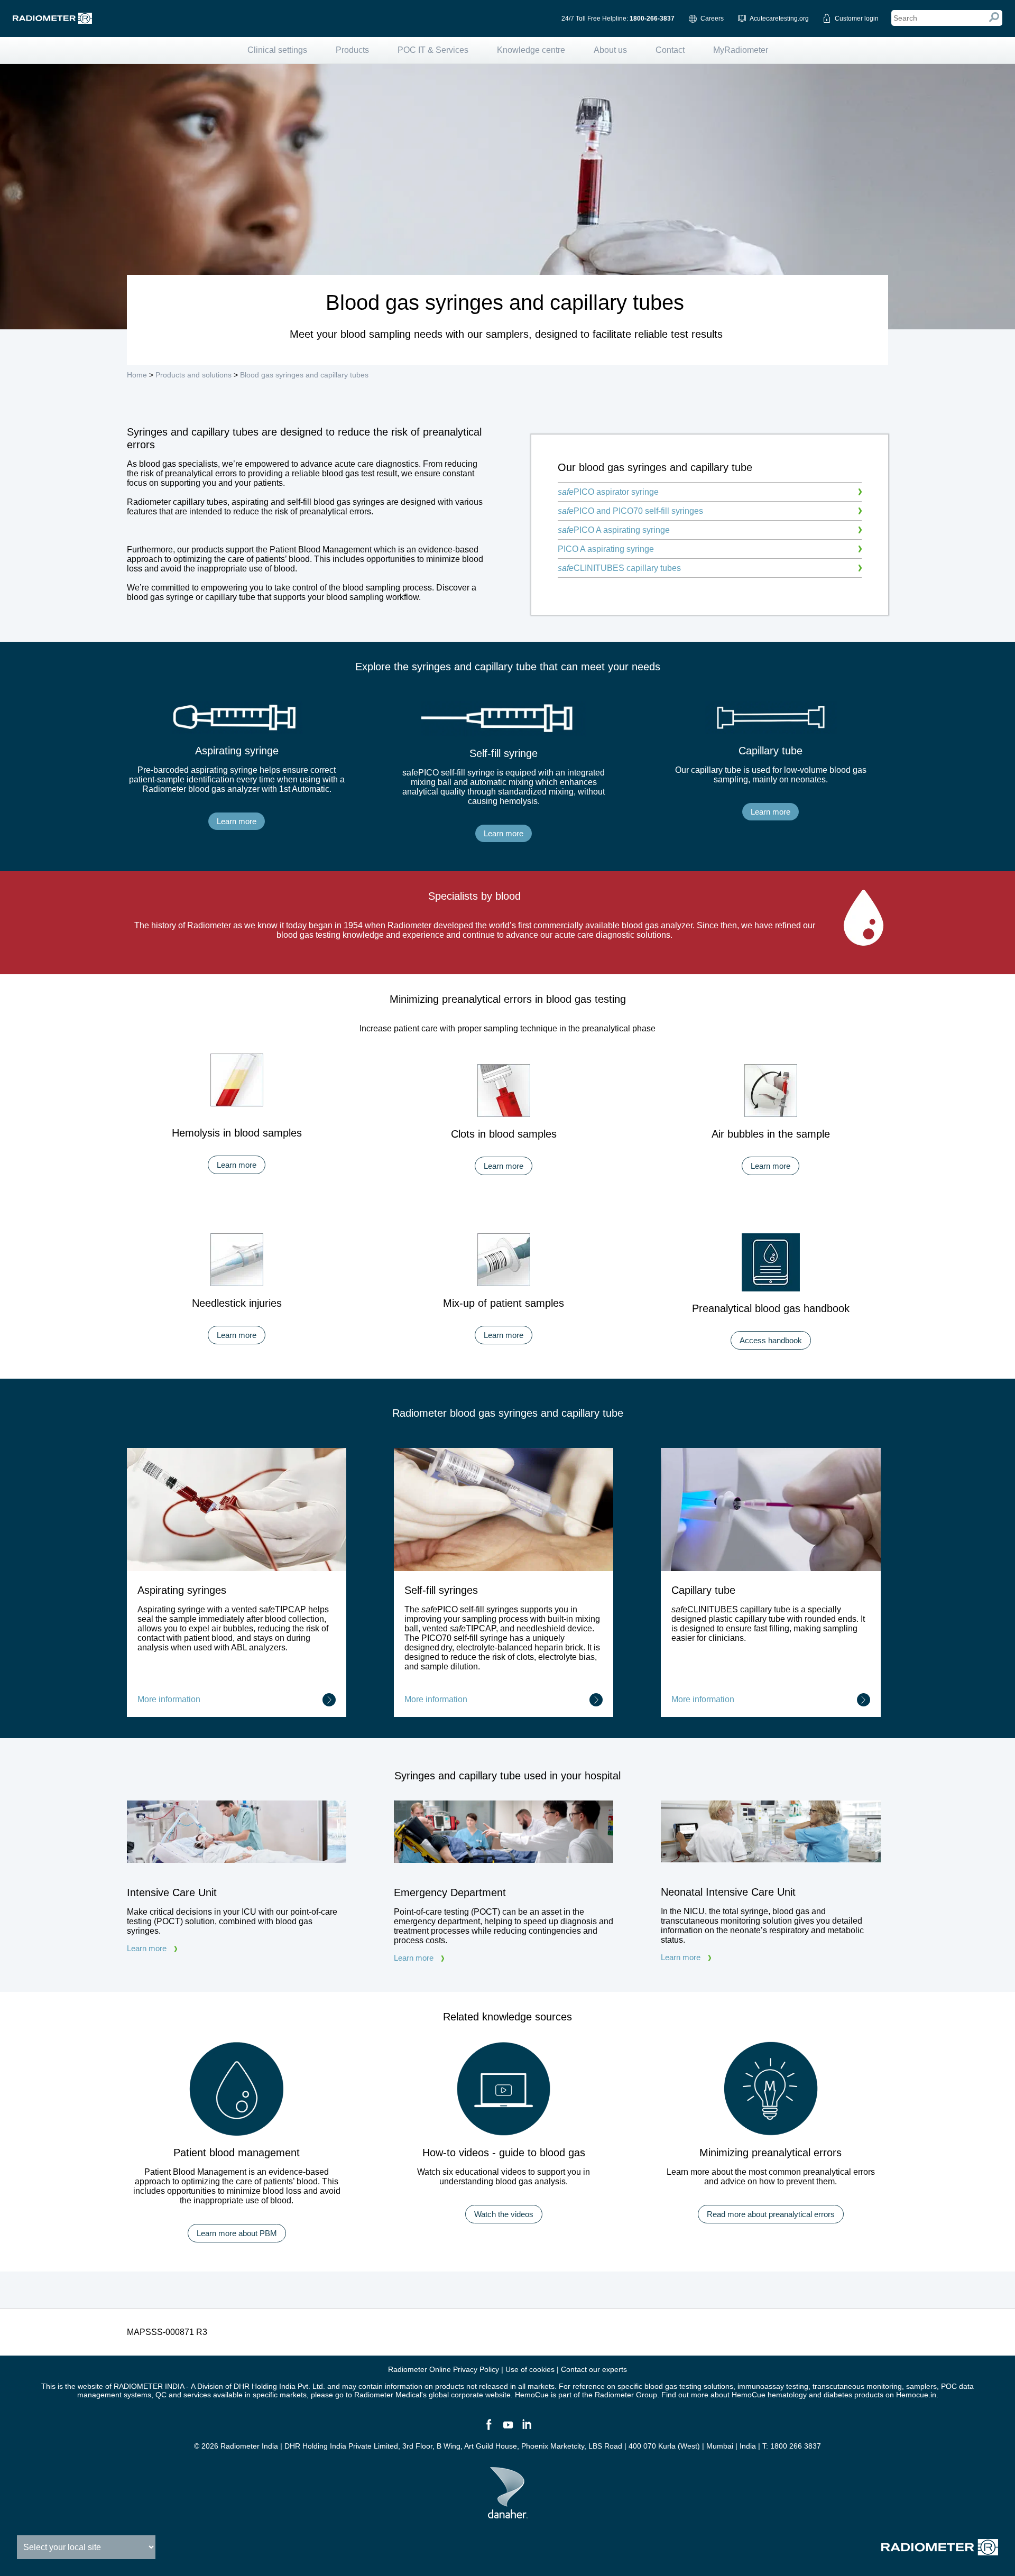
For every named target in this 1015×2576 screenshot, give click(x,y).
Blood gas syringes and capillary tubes (304, 375)
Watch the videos (504, 2214)
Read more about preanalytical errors (771, 2214)
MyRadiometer (741, 50)
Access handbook (771, 1340)
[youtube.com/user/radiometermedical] (508, 2429)
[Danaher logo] (508, 2514)
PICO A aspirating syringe (614, 530)
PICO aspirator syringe (608, 492)
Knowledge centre (531, 50)
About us (610, 50)
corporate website (481, 2395)
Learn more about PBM (237, 2233)
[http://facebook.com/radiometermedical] (488, 2429)
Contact (670, 50)
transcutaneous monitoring (857, 2386)
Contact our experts (594, 2369)
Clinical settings (277, 50)
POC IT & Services (433, 50)
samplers (921, 2386)
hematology (787, 2395)
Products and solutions (193, 375)
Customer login (857, 19)
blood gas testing (673, 2386)
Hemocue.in (916, 2395)
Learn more (237, 821)
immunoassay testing (773, 2386)
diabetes (838, 2395)
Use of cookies (530, 2369)
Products (352, 50)
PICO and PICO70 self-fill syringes (630, 511)
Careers (712, 19)
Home (137, 375)
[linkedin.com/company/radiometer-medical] (527, 2429)
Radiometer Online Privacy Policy (444, 2369)
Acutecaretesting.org (779, 19)
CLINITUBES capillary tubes (619, 568)
